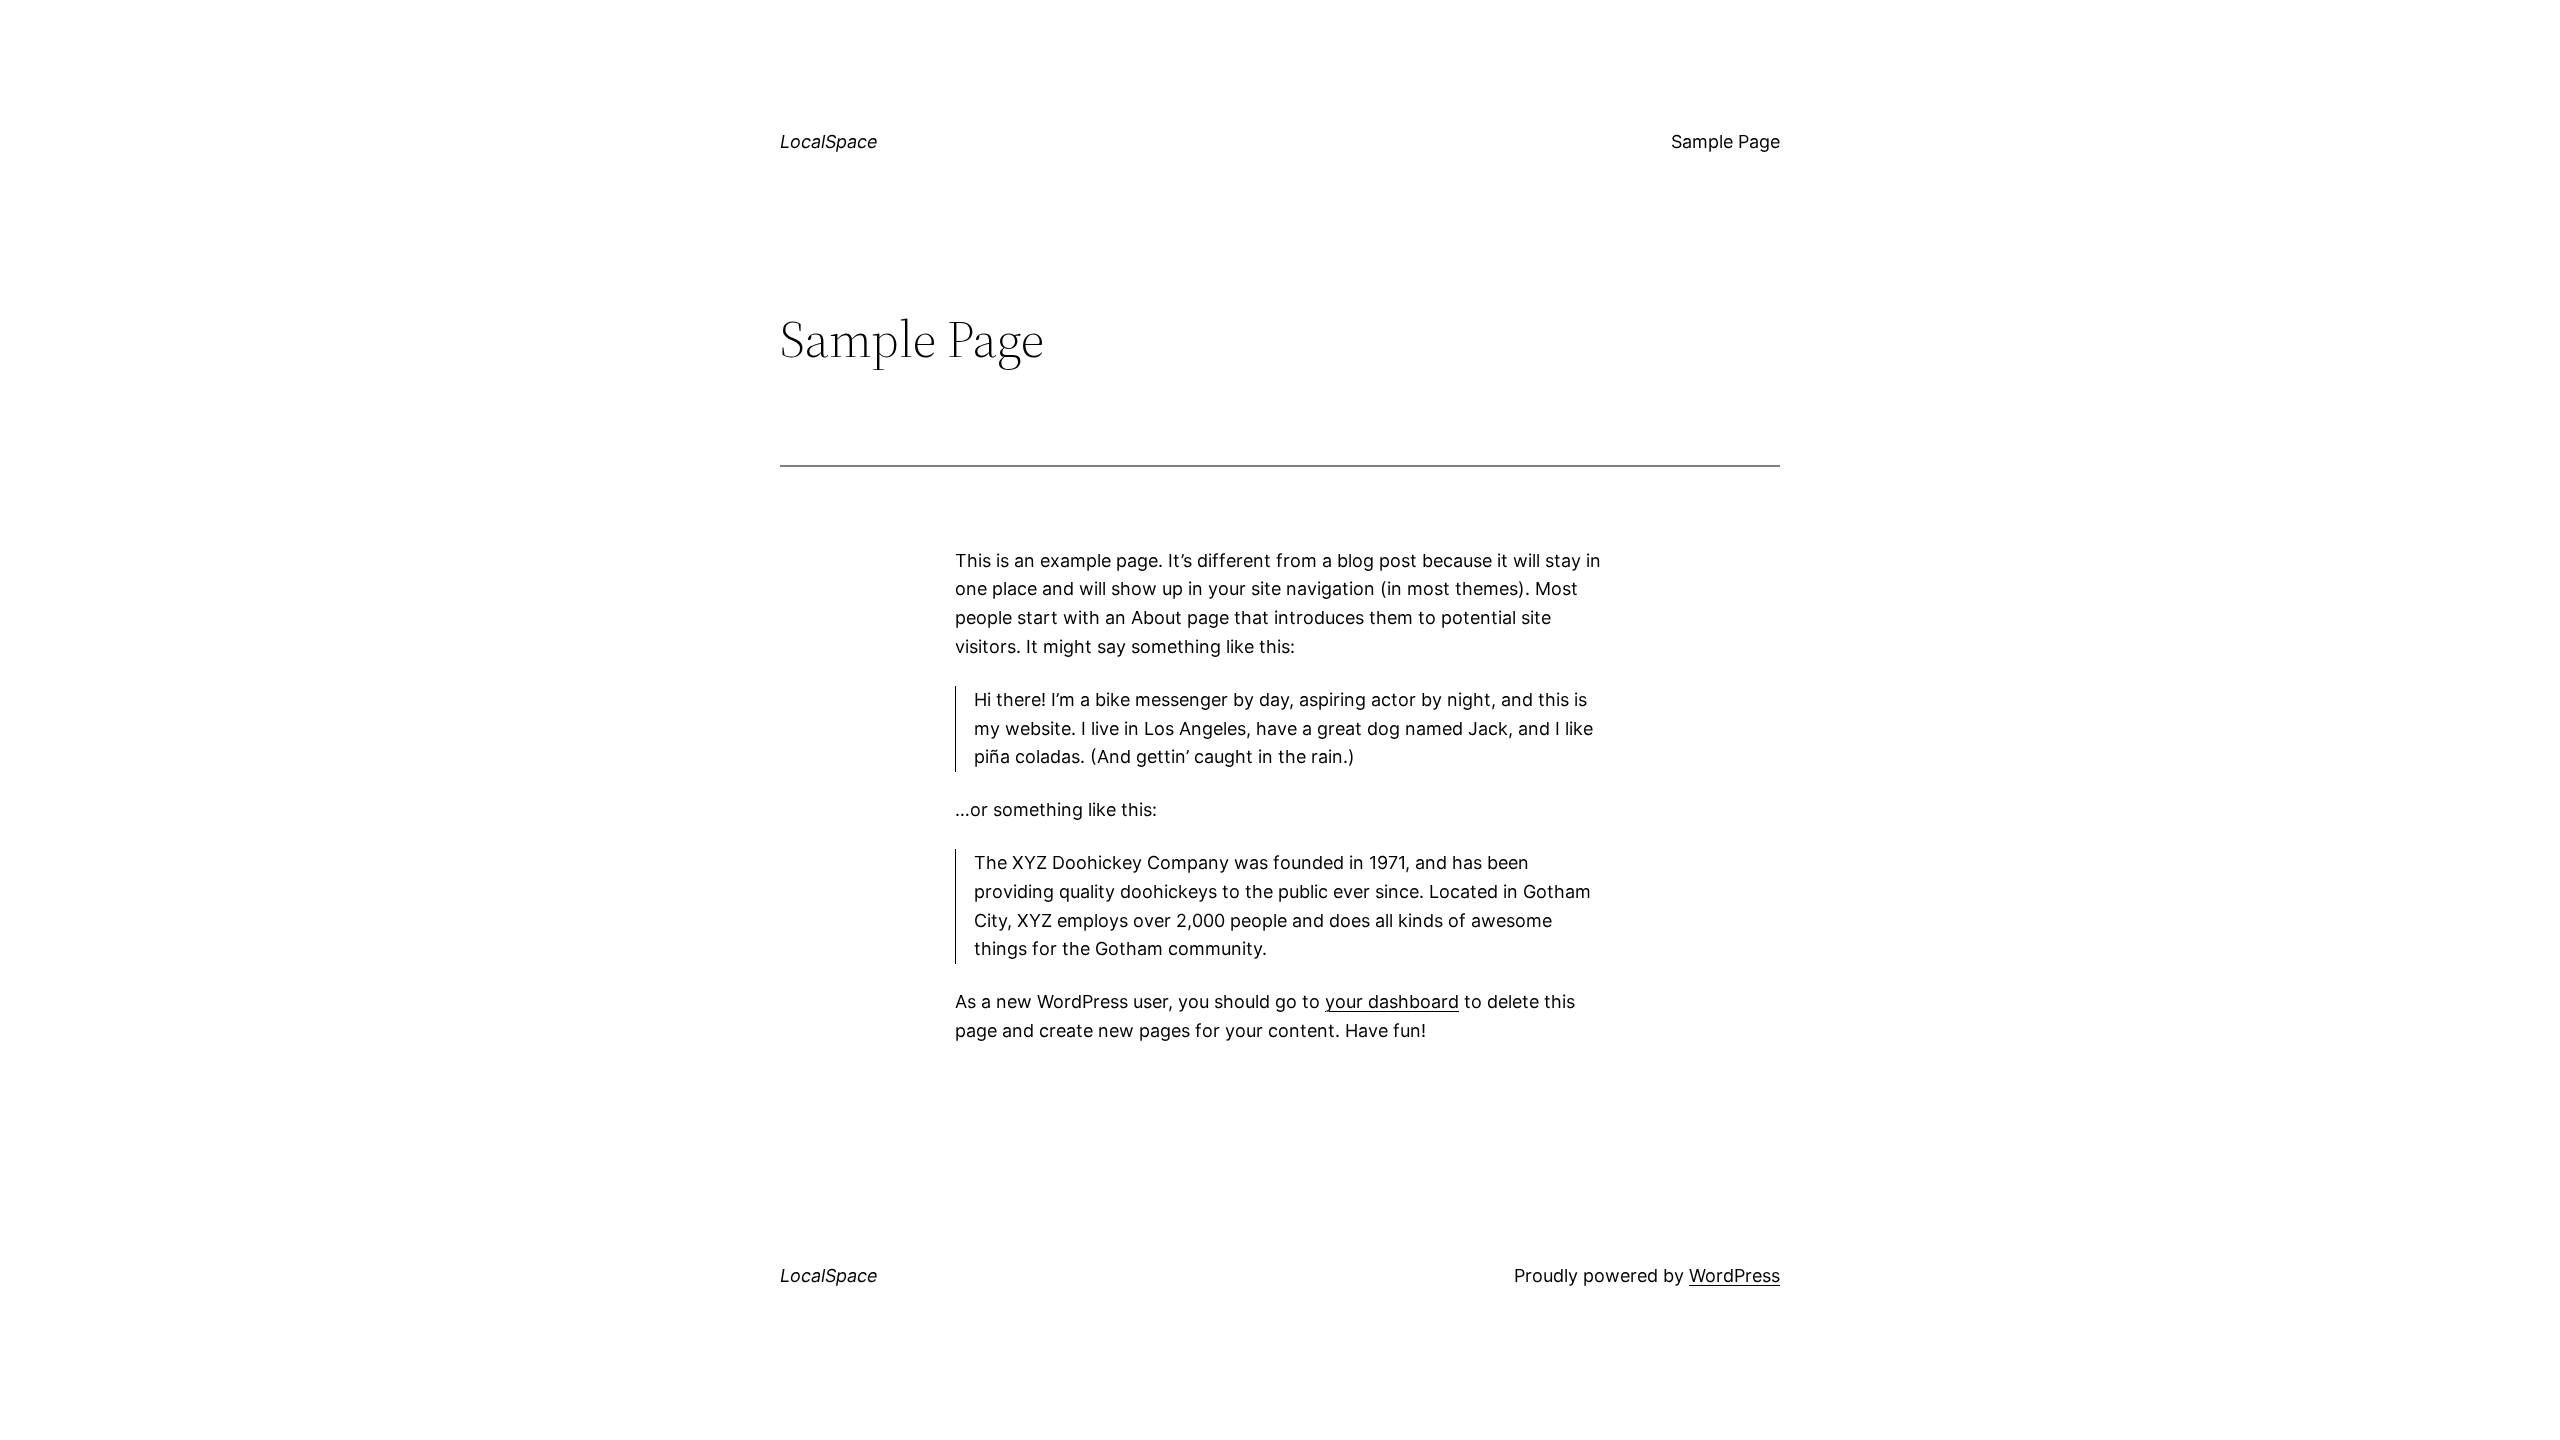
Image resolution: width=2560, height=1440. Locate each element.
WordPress (1734, 1275)
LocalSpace (829, 141)
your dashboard (1392, 1001)
